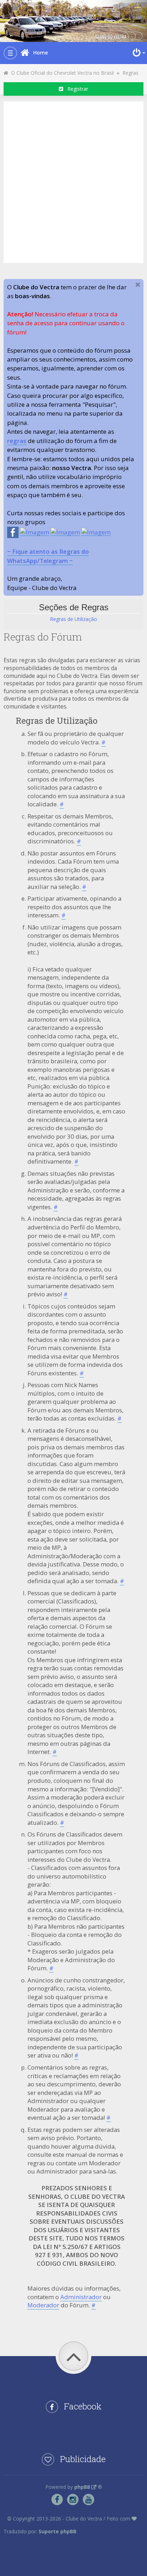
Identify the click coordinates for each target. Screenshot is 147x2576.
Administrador (81, 2297)
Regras (130, 73)
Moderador (43, 2305)
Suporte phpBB (57, 2531)
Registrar (76, 89)
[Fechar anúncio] (138, 285)
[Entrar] (138, 53)
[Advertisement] (73, 181)
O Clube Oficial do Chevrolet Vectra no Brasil (61, 73)
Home (40, 52)
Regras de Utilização (73, 619)
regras (17, 441)
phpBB (82, 2487)
